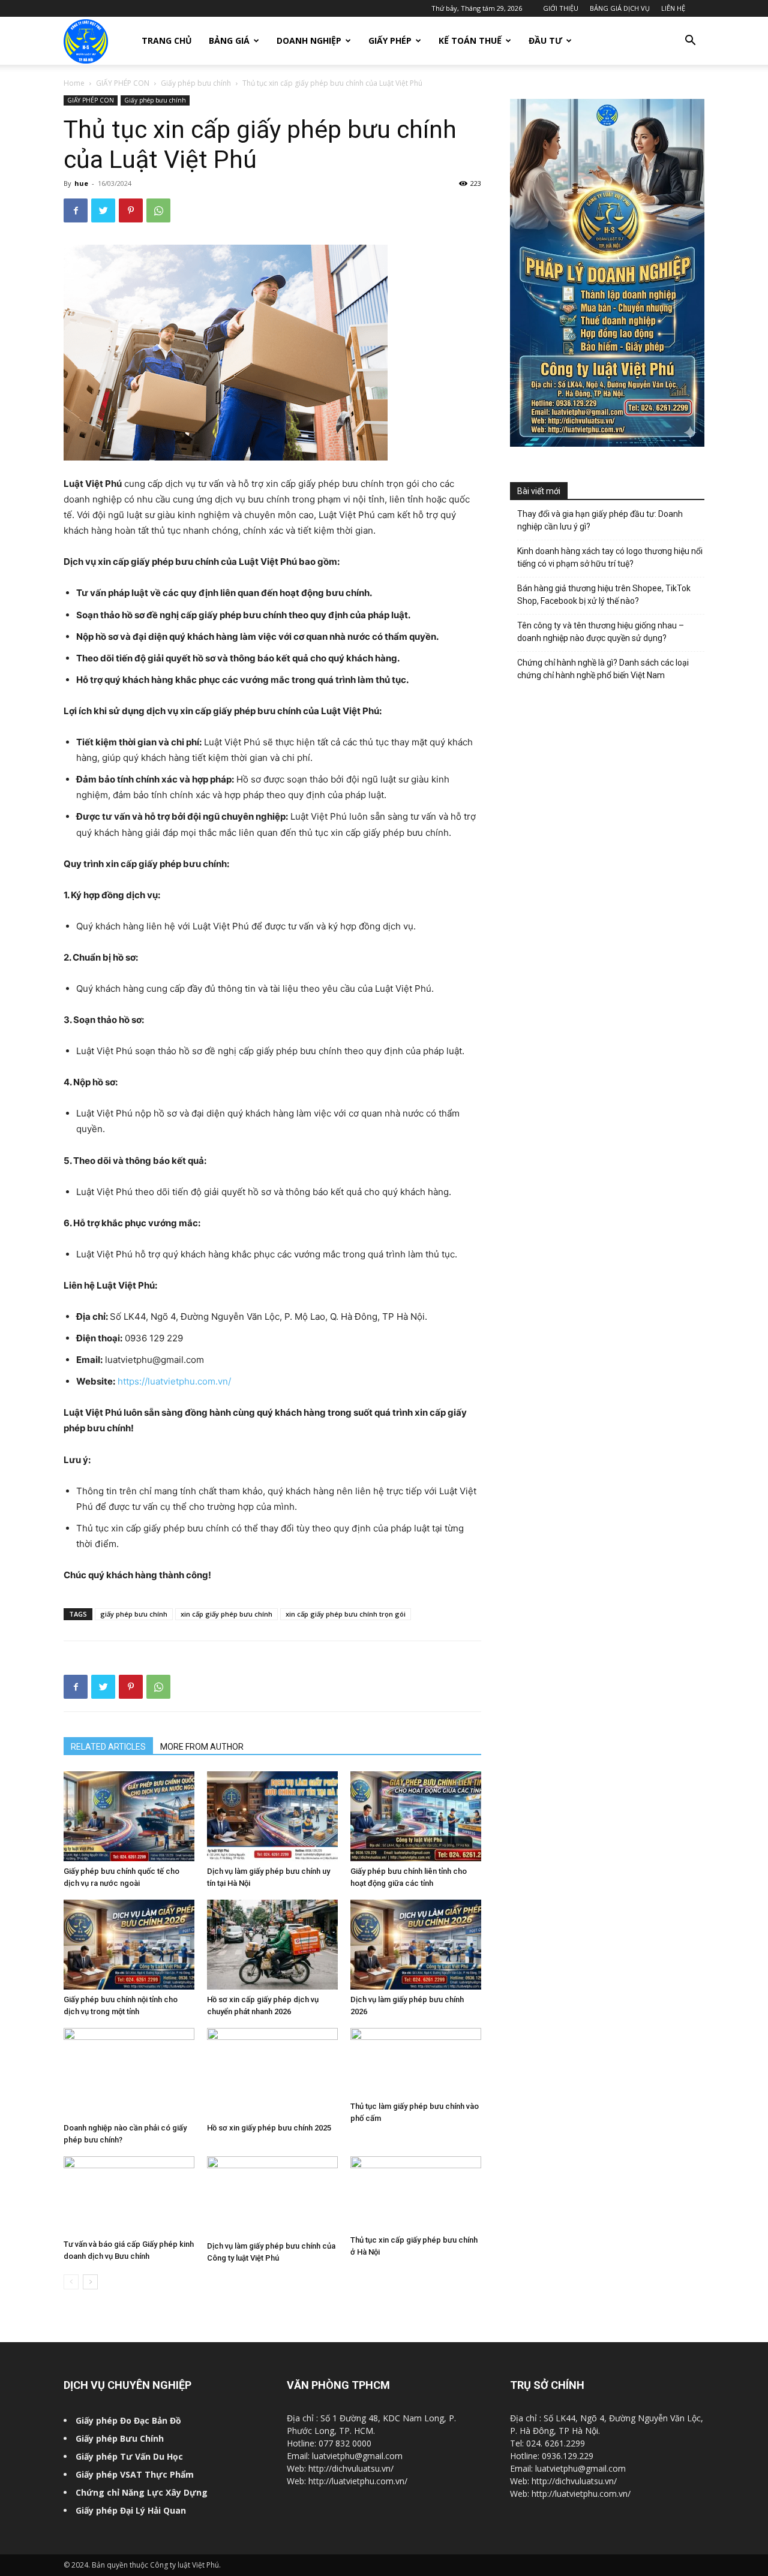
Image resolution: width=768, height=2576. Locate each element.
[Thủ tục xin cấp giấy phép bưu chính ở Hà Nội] (416, 2193)
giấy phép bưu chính (134, 1614)
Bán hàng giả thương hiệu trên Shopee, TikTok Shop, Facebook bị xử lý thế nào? (604, 595)
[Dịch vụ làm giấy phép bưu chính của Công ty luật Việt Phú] (272, 2196)
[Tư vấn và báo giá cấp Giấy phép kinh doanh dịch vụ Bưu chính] (129, 2195)
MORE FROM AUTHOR (202, 1747)
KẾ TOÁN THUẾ (470, 40)
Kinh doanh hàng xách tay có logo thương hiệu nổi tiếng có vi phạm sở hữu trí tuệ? (610, 557)
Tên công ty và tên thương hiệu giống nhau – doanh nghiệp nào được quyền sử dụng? (601, 632)
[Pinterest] (131, 210)
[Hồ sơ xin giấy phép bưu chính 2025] (272, 2073)
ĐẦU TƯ (545, 40)
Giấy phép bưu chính (196, 83)
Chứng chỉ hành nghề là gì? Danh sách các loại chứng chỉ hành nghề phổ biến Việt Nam (603, 669)
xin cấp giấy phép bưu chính (226, 1614)
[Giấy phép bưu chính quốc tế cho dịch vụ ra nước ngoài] (129, 1816)
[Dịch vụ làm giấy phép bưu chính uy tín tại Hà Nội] (272, 1816)
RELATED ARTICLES (108, 1747)
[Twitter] (103, 210)
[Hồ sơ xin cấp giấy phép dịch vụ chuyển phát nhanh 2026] (272, 1945)
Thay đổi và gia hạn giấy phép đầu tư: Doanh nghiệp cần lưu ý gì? (600, 520)
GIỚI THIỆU (561, 8)
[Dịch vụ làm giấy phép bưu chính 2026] (416, 1945)
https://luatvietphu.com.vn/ (174, 1381)
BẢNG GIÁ (229, 40)
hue (81, 183)
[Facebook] (76, 210)
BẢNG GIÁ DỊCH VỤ (620, 8)
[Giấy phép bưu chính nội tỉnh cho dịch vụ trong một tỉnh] (129, 1945)
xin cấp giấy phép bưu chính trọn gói (346, 1614)
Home (74, 83)
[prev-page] (71, 2282)
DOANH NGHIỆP (309, 40)
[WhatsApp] (158, 210)
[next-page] (90, 2282)
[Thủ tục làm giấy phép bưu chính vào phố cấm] (416, 2062)
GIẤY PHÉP (390, 40)
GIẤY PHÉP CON (123, 83)
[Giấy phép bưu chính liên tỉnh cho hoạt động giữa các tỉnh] (416, 1816)
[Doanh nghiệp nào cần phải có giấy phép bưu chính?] (129, 2073)
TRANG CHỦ (167, 40)
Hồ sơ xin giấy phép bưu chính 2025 (269, 2128)
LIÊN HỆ (673, 8)
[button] (690, 42)
